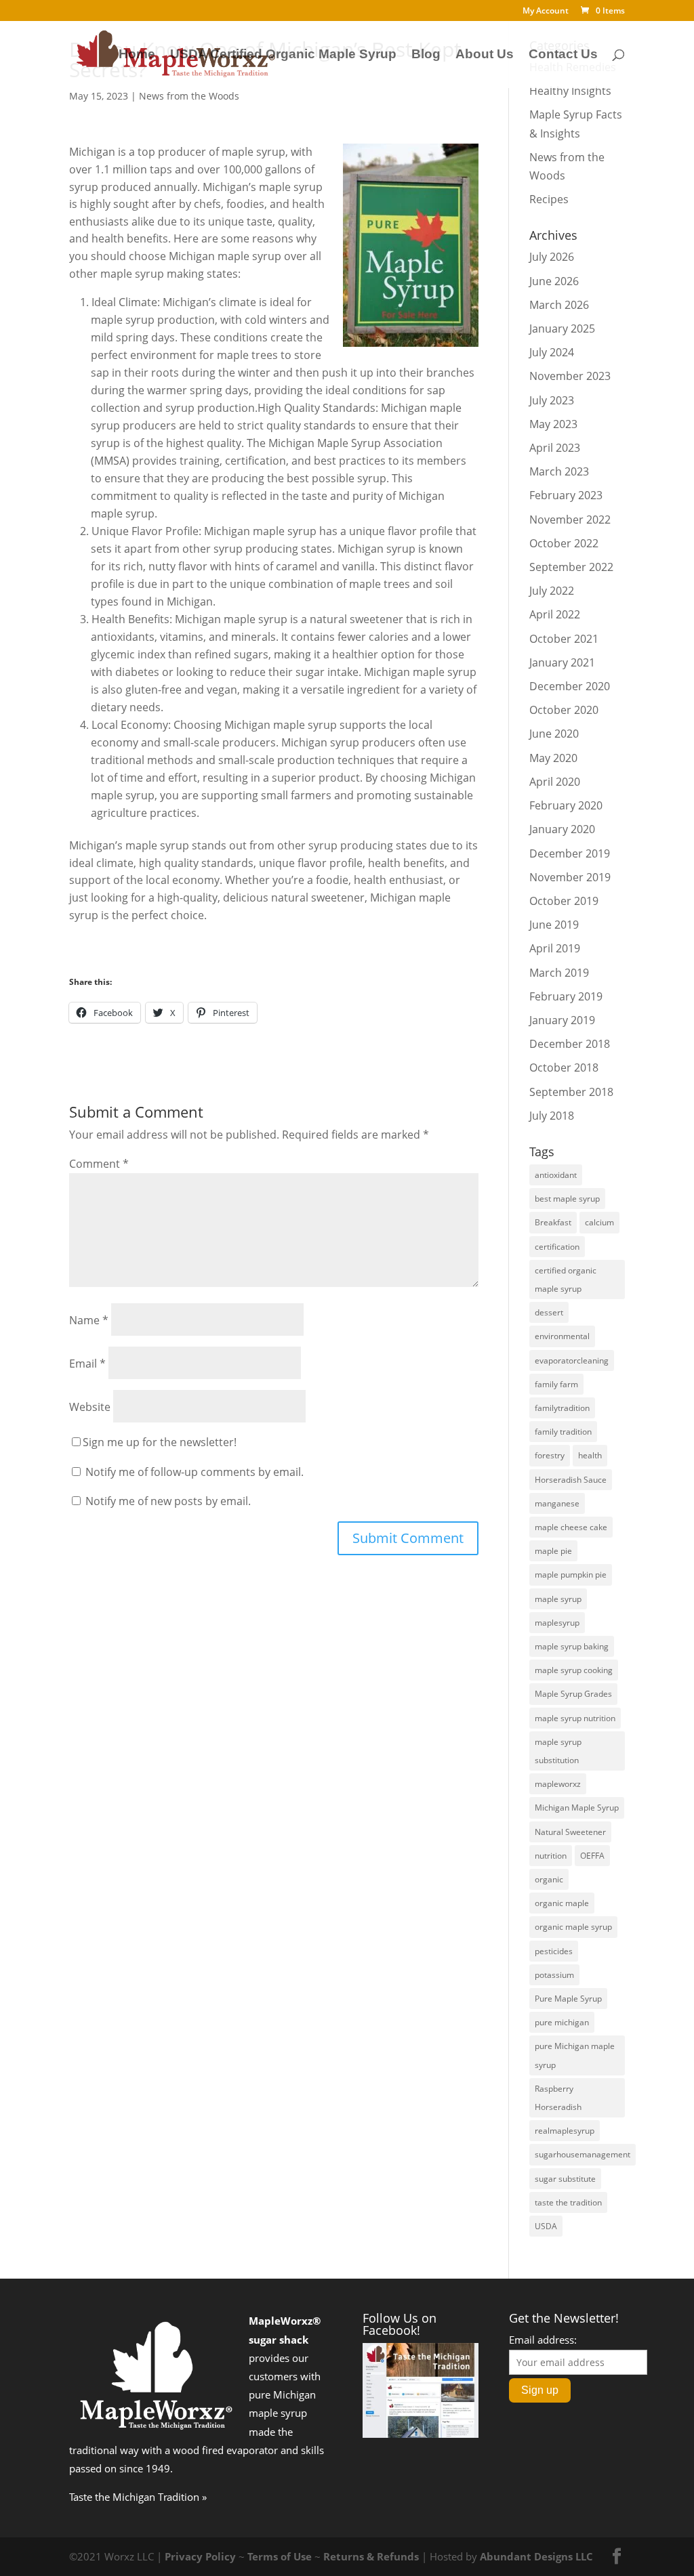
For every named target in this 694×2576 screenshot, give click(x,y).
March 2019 (559, 973)
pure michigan (562, 2022)
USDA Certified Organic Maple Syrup (283, 55)
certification (557, 1247)
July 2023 (552, 400)
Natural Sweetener (570, 1832)
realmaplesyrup (565, 2131)
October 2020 (564, 710)
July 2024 (552, 352)
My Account (546, 12)
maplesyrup (557, 1623)
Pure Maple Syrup (568, 1999)
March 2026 (559, 305)
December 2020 (570, 686)
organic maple (562, 1903)
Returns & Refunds (371, 2556)
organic (549, 1879)
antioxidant (556, 1175)
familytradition (562, 1408)
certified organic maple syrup (566, 1280)
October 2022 (564, 543)
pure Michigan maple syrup (575, 2055)
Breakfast (553, 1222)
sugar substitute (565, 2179)
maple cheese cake (571, 1527)
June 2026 (554, 281)
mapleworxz (558, 1784)
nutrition (551, 1856)
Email (87, 1364)
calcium (599, 1222)
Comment (99, 1164)
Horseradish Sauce (571, 1480)
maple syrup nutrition (575, 1718)
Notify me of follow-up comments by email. (195, 1472)
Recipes (549, 199)
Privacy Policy (200, 2556)
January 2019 (562, 1020)
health (590, 1455)
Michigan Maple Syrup (577, 1808)
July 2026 (552, 257)
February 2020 (566, 805)
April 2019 (555, 948)
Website (90, 1407)
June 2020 (554, 734)
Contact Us (563, 55)
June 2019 (554, 925)
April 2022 (555, 614)
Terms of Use (280, 2556)
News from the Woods (189, 96)
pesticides (554, 1951)
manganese (557, 1503)
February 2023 (566, 495)
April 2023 (555, 448)
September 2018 (571, 1092)
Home (137, 55)
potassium (554, 1975)
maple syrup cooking (574, 1670)
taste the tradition (568, 2202)
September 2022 (571, 567)
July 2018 (552, 1116)
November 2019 (570, 877)
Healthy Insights (570, 91)
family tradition (563, 1432)
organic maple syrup (573, 1927)
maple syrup (558, 1599)
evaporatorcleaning (572, 1360)
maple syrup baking (572, 1646)
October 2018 (564, 1068)
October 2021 (564, 639)
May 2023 (553, 424)
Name (89, 1320)
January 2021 (562, 662)
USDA (546, 2226)
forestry (550, 1455)
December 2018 (570, 1044)
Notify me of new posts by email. (168, 1501)
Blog (426, 55)
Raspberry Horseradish (558, 2098)
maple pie (553, 1551)
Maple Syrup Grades (573, 1694)
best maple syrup (567, 1199)
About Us (485, 55)
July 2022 (552, 591)
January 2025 (562, 329)
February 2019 (566, 996)
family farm (556, 1384)
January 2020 (562, 829)
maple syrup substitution (558, 1751)
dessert (549, 1312)
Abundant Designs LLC (536, 2556)
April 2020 (555, 782)
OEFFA (592, 1856)
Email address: (543, 2340)
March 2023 (559, 471)
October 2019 (564, 901)
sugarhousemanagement (583, 2154)
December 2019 (570, 853)
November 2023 (570, 376)
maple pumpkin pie (571, 1575)
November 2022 (570, 520)
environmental (562, 1336)
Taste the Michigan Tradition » (138, 2497)
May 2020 (553, 758)
